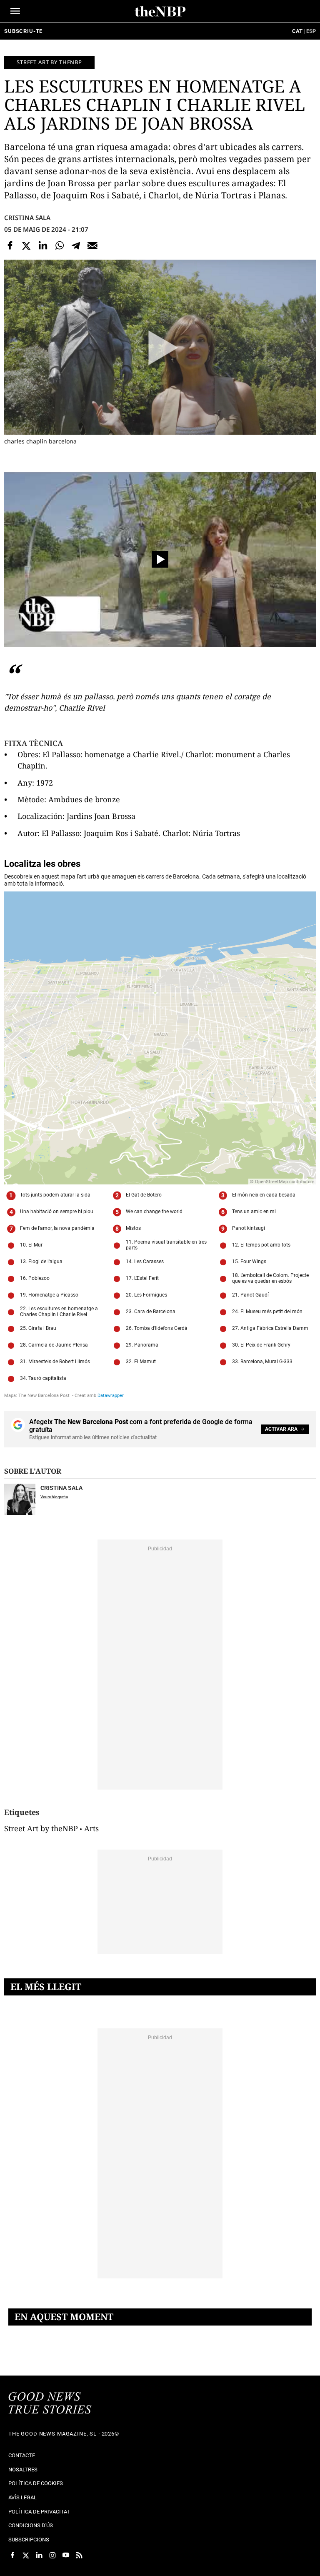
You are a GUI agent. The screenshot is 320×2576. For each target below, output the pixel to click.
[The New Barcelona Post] (50, 2404)
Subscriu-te (23, 31)
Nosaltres (23, 2470)
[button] (15, 11)
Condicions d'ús (31, 2525)
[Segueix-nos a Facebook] (12, 2555)
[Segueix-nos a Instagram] (52, 2555)
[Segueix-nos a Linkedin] (39, 2555)
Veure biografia (54, 1497)
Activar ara (281, 1429)
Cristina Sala (27, 218)
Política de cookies (36, 2483)
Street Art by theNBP (41, 1828)
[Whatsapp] (60, 245)
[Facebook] (10, 245)
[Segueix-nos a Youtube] (66, 2555)
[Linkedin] (43, 245)
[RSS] (79, 2555)
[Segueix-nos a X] (26, 2555)
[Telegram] (76, 245)
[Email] (92, 245)
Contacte (22, 2455)
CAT (297, 31)
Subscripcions (29, 2540)
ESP (311, 31)
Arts (91, 1828)
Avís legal (22, 2497)
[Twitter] (27, 245)
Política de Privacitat (39, 2512)
